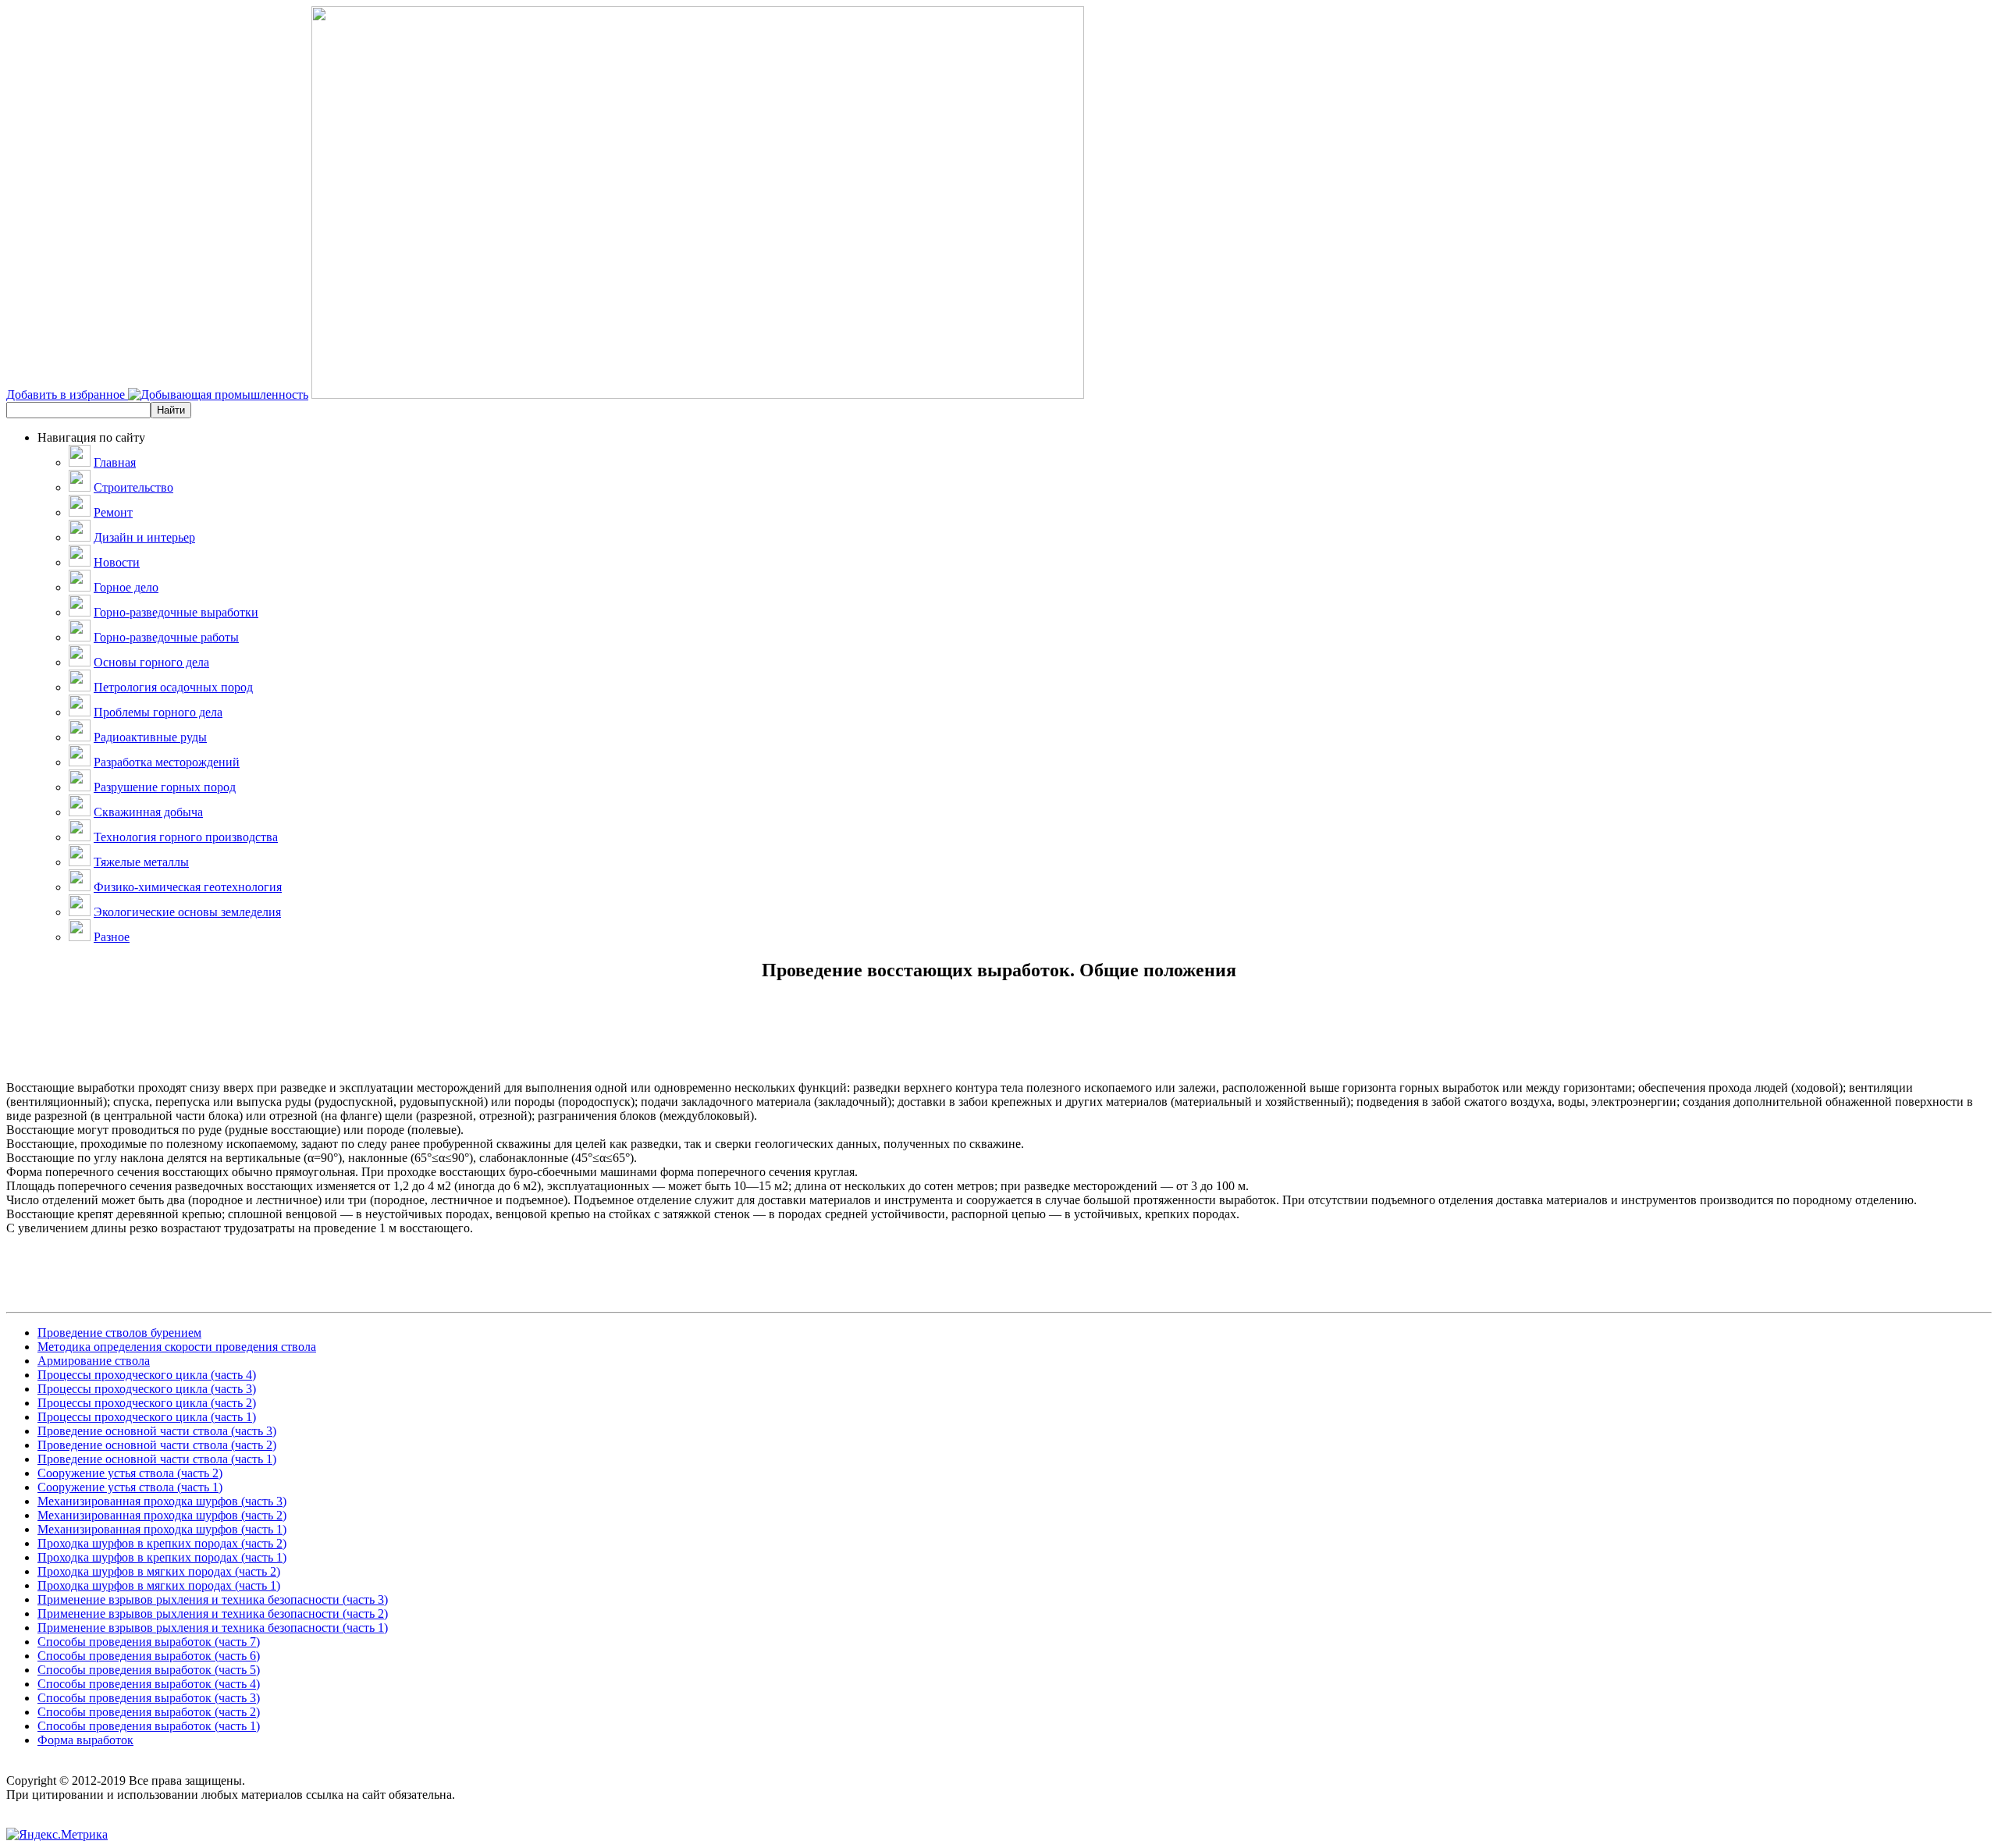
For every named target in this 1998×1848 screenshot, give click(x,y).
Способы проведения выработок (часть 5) (149, 1670)
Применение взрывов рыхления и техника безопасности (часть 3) (213, 1599)
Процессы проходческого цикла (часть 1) (147, 1417)
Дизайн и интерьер (144, 537)
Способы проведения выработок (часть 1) (149, 1726)
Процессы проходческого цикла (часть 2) (147, 1403)
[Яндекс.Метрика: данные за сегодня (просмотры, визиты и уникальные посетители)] (57, 1835)
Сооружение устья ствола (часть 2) (130, 1473)
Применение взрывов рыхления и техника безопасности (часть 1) (213, 1628)
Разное (112, 937)
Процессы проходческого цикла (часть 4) (147, 1375)
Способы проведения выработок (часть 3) (149, 1698)
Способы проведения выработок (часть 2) (149, 1712)
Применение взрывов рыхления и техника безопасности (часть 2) (213, 1613)
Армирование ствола (94, 1361)
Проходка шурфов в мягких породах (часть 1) (159, 1585)
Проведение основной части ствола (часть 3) (157, 1431)
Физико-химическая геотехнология (188, 887)
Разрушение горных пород (165, 787)
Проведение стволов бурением (119, 1333)
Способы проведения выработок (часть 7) (149, 1642)
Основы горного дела (151, 662)
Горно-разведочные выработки (176, 612)
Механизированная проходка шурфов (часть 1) (162, 1529)
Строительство (133, 487)
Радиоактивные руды (150, 737)
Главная (115, 462)
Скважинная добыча (148, 812)
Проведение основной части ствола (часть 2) (157, 1445)
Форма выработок (85, 1740)
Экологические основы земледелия (187, 912)
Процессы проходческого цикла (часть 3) (147, 1389)
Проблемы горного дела (158, 712)
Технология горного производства (186, 837)
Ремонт (113, 512)
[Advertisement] (999, 1046)
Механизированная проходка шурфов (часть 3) (162, 1501)
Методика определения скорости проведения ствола (177, 1347)
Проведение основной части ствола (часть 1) (157, 1459)
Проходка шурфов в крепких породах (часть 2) (162, 1543)
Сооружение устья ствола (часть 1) (130, 1487)
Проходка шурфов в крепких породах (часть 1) (162, 1557)
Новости (117, 562)
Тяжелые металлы (141, 862)
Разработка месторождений (167, 762)
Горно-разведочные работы (166, 637)
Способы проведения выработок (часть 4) (149, 1684)
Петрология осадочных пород (173, 687)
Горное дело (126, 587)
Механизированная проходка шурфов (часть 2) (162, 1515)
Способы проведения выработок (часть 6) (149, 1656)
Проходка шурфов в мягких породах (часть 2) (159, 1571)
